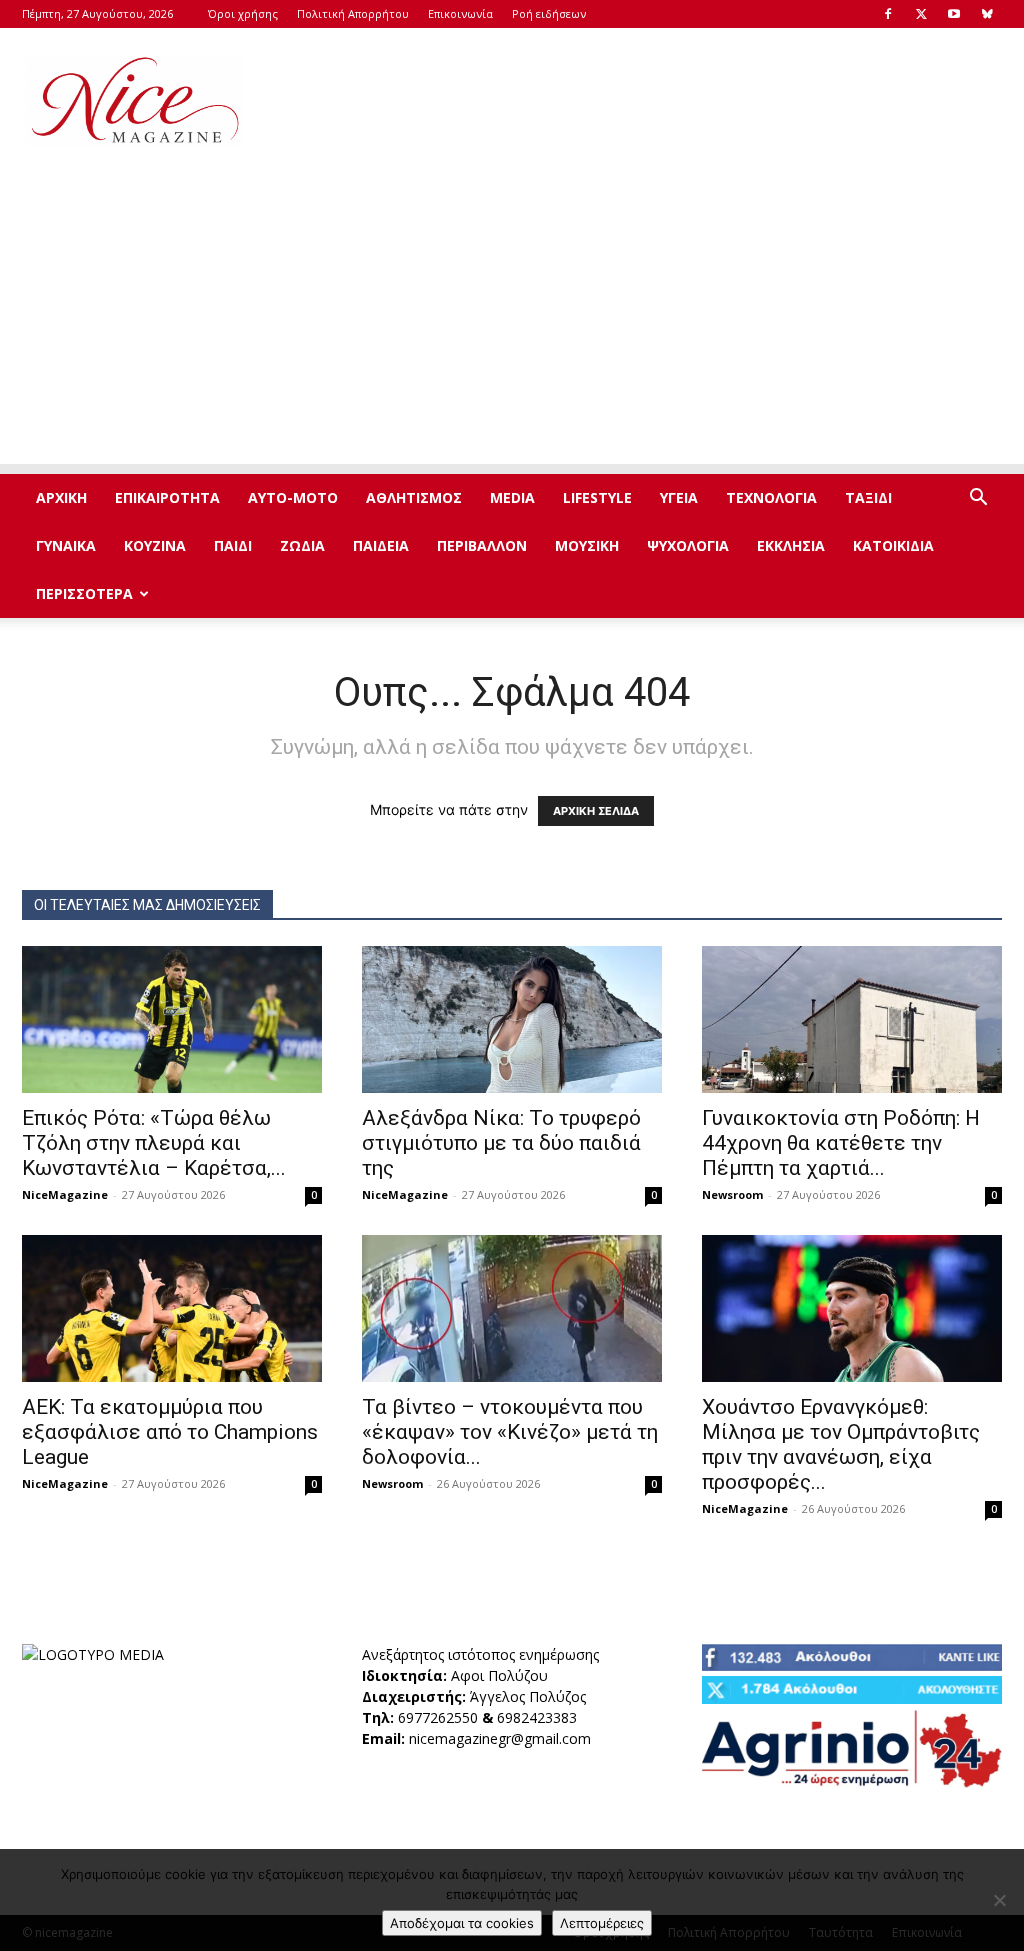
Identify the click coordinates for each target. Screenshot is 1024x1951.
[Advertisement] (638, 101)
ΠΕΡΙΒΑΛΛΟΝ (482, 545)
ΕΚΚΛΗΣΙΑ (791, 545)
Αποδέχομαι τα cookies (462, 1923)
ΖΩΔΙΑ (302, 545)
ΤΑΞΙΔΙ (868, 497)
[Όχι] (999, 1900)
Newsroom (732, 1194)
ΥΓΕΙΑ (679, 497)
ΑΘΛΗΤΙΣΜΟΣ (414, 497)
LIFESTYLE (597, 497)
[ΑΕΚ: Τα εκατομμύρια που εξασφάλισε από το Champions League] (172, 1308)
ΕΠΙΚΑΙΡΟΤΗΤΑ (167, 497)
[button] (978, 499)
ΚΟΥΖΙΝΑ (155, 545)
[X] (921, 14)
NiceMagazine (65, 1194)
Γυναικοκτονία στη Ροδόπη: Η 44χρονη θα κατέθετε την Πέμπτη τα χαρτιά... (841, 1143)
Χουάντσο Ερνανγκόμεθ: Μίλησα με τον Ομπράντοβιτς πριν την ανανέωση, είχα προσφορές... (841, 1444)
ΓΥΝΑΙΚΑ (66, 545)
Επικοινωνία (460, 13)
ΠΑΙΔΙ (233, 545)
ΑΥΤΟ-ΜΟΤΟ (293, 497)
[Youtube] (954, 14)
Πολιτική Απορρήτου (353, 13)
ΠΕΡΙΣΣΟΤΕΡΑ (84, 593)
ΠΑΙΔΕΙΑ (381, 545)
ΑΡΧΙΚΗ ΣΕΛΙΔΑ (596, 811)
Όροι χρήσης (243, 13)
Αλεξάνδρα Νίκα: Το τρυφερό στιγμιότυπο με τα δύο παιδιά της (501, 1143)
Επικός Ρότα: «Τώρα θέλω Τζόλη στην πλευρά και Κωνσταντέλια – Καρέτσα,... (154, 1143)
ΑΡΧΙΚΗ (61, 497)
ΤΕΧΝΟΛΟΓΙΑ (771, 497)
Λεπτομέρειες (602, 1923)
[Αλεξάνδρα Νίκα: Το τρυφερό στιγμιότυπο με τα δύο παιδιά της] (512, 1019)
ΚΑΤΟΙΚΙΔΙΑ (893, 545)
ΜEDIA (512, 497)
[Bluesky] (987, 14)
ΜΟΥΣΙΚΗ (587, 545)
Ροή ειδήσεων (549, 13)
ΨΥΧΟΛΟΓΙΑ (688, 545)
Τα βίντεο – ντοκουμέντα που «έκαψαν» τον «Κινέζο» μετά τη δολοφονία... (510, 1432)
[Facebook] (888, 14)
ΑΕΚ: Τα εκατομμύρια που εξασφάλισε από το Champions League (170, 1432)
